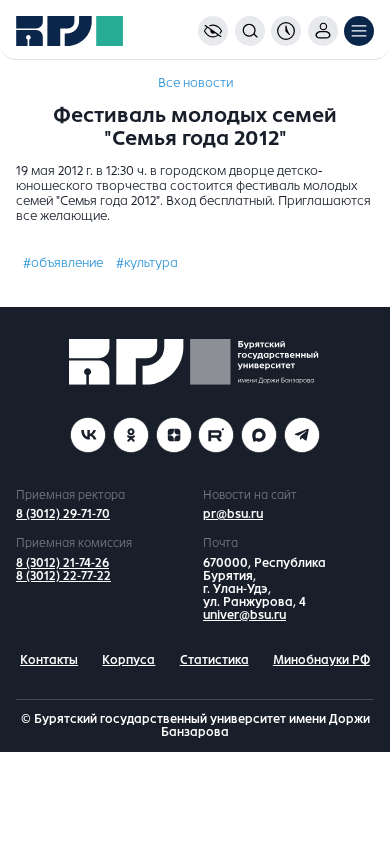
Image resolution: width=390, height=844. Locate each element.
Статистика (214, 660)
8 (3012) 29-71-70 (63, 514)
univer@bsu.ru (244, 615)
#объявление (63, 263)
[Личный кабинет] (323, 31)
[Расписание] (286, 31)
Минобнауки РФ (321, 660)
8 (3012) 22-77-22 (63, 576)
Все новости (195, 83)
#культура (147, 263)
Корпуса (128, 660)
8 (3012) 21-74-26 (62, 563)
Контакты (49, 660)
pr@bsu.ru (233, 514)
